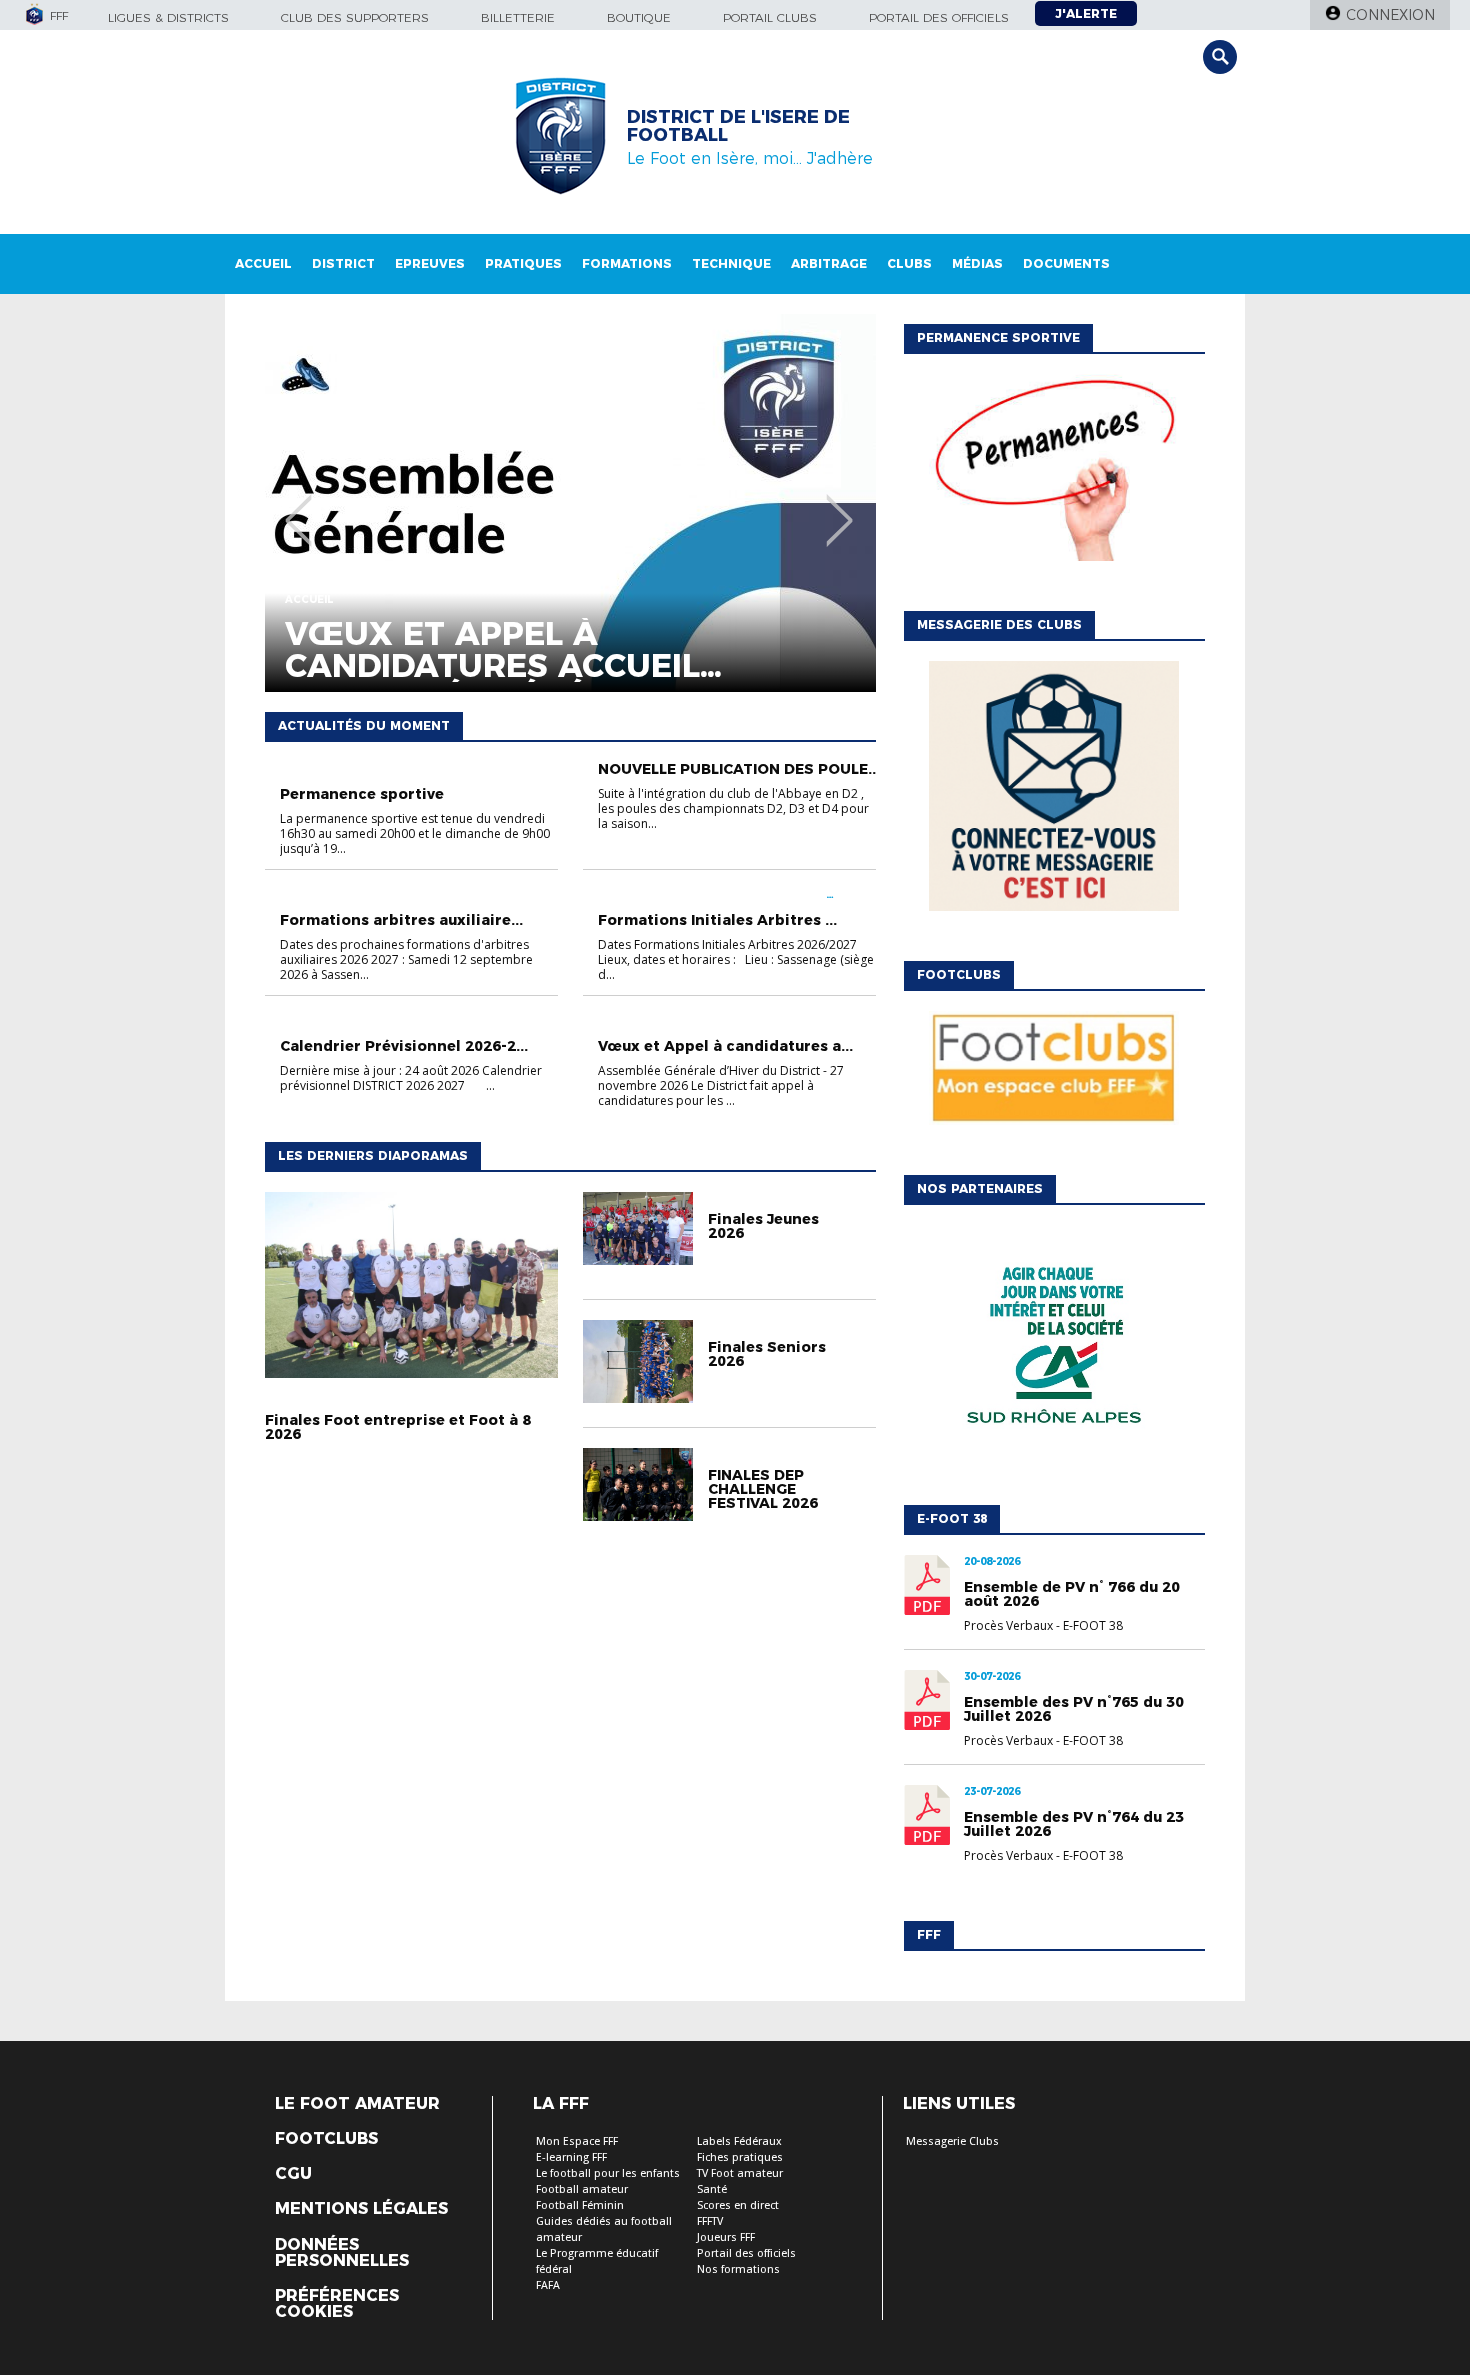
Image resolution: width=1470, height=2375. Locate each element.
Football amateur (582, 2189)
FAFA (548, 2285)
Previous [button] (298, 506)
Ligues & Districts (168, 17)
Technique (731, 263)
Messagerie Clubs (952, 2141)
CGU (293, 2174)
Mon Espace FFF (577, 2141)
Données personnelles (342, 2253)
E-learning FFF (571, 2157)
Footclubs (326, 2139)
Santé (712, 2189)
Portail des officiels (939, 17)
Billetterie (518, 17)
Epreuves (430, 263)
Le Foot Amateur (357, 2104)
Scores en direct (738, 2205)
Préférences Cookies (337, 2304)
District (343, 263)
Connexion (1390, 15)
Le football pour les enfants (608, 2173)
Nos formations (738, 2269)
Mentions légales (361, 2209)
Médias (977, 263)
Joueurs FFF (726, 2237)
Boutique (639, 17)
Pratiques (523, 263)
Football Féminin (580, 2205)
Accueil (263, 263)
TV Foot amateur (740, 2173)
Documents (1066, 263)
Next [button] (839, 506)
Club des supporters (355, 17)
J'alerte (1086, 13)
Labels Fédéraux (739, 2141)
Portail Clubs (770, 17)
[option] (570, 503)
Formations (627, 263)
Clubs (909, 263)
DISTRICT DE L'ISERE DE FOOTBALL (738, 126)
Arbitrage (829, 263)
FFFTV (710, 2221)
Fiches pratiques (740, 2157)
